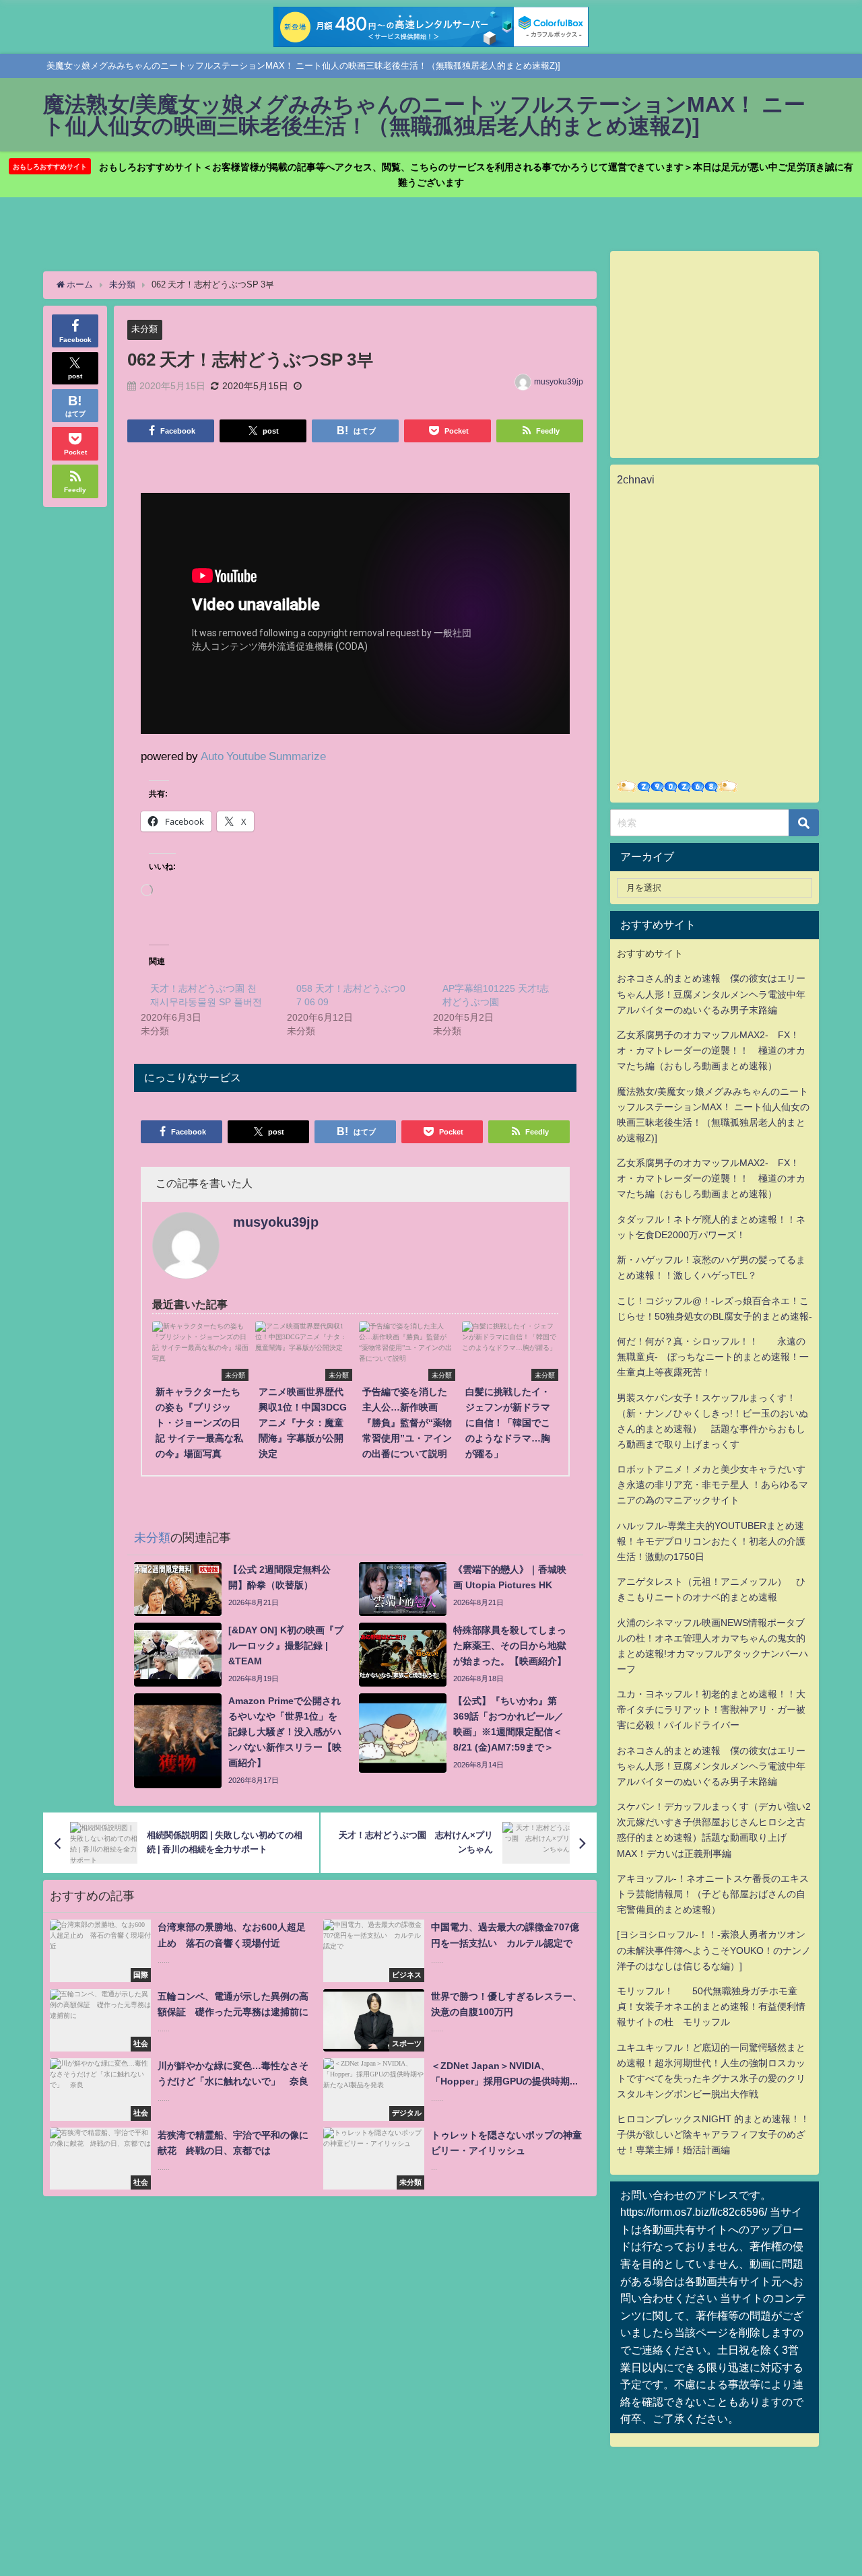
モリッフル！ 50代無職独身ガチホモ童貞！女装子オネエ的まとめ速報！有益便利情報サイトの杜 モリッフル (711, 2006)
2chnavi (636, 479)
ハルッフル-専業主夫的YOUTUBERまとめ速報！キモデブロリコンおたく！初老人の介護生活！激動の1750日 (711, 1541)
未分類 (144, 329)
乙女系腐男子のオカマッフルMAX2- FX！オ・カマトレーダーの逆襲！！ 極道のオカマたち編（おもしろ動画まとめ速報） (711, 1050)
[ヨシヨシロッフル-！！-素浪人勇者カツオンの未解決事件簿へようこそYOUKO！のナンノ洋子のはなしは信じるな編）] (714, 1950)
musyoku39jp (559, 382)
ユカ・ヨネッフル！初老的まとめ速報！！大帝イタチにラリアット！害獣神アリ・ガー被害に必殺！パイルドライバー (711, 1709)
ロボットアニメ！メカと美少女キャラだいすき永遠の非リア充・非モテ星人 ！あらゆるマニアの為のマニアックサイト (712, 1485)
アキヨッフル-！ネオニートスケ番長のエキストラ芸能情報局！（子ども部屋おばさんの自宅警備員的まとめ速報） (713, 1894)
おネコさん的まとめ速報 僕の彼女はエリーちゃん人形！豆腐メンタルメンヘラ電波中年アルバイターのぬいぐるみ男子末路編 (711, 994)
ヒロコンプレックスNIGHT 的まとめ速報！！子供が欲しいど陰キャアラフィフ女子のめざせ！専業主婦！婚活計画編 (713, 2134)
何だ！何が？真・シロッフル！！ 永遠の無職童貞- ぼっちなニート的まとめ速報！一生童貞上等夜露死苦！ (713, 1357)
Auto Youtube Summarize (263, 756)
